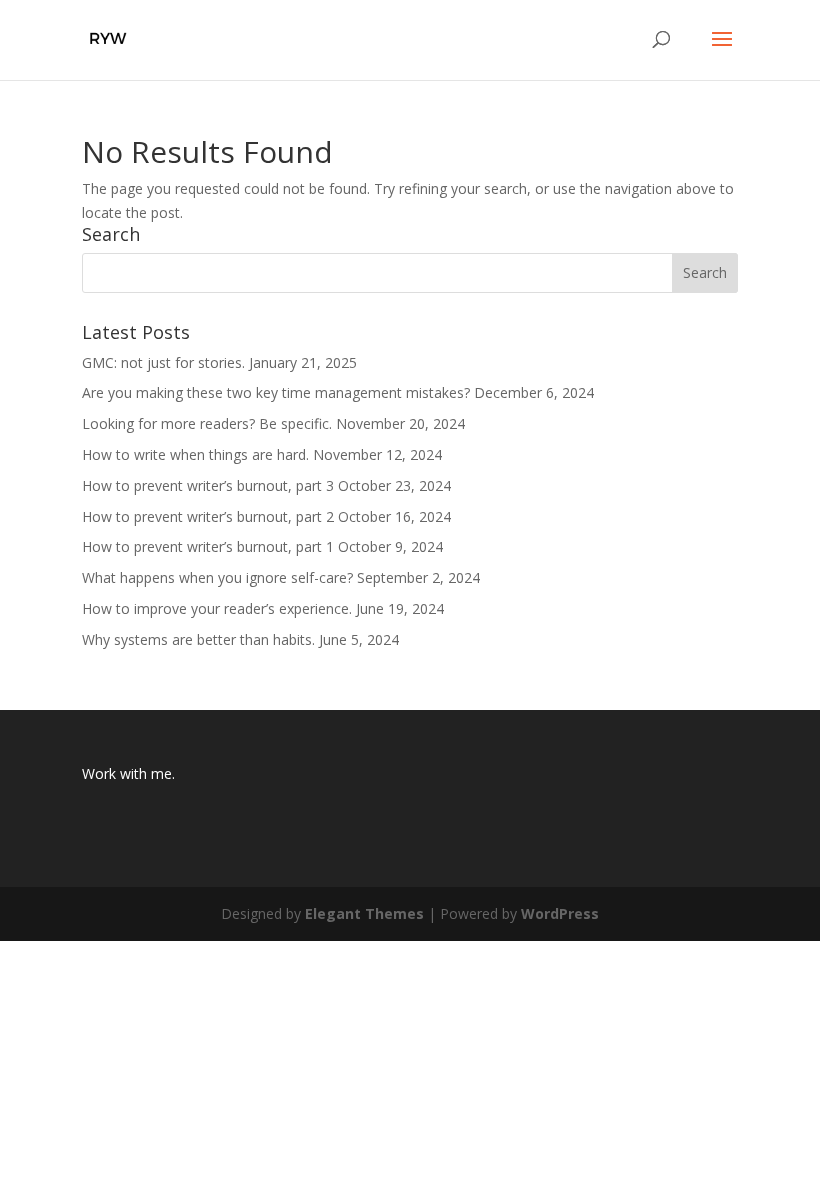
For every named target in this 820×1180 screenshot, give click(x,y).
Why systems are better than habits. (198, 639)
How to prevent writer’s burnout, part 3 (208, 485)
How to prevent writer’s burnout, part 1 (208, 546)
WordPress (560, 913)
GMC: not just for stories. (163, 362)
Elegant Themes (364, 913)
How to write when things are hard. (195, 454)
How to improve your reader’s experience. (217, 608)
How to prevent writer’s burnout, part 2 (208, 516)
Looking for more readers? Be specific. (207, 423)
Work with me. (128, 773)
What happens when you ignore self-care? (217, 577)
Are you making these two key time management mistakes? (276, 392)
